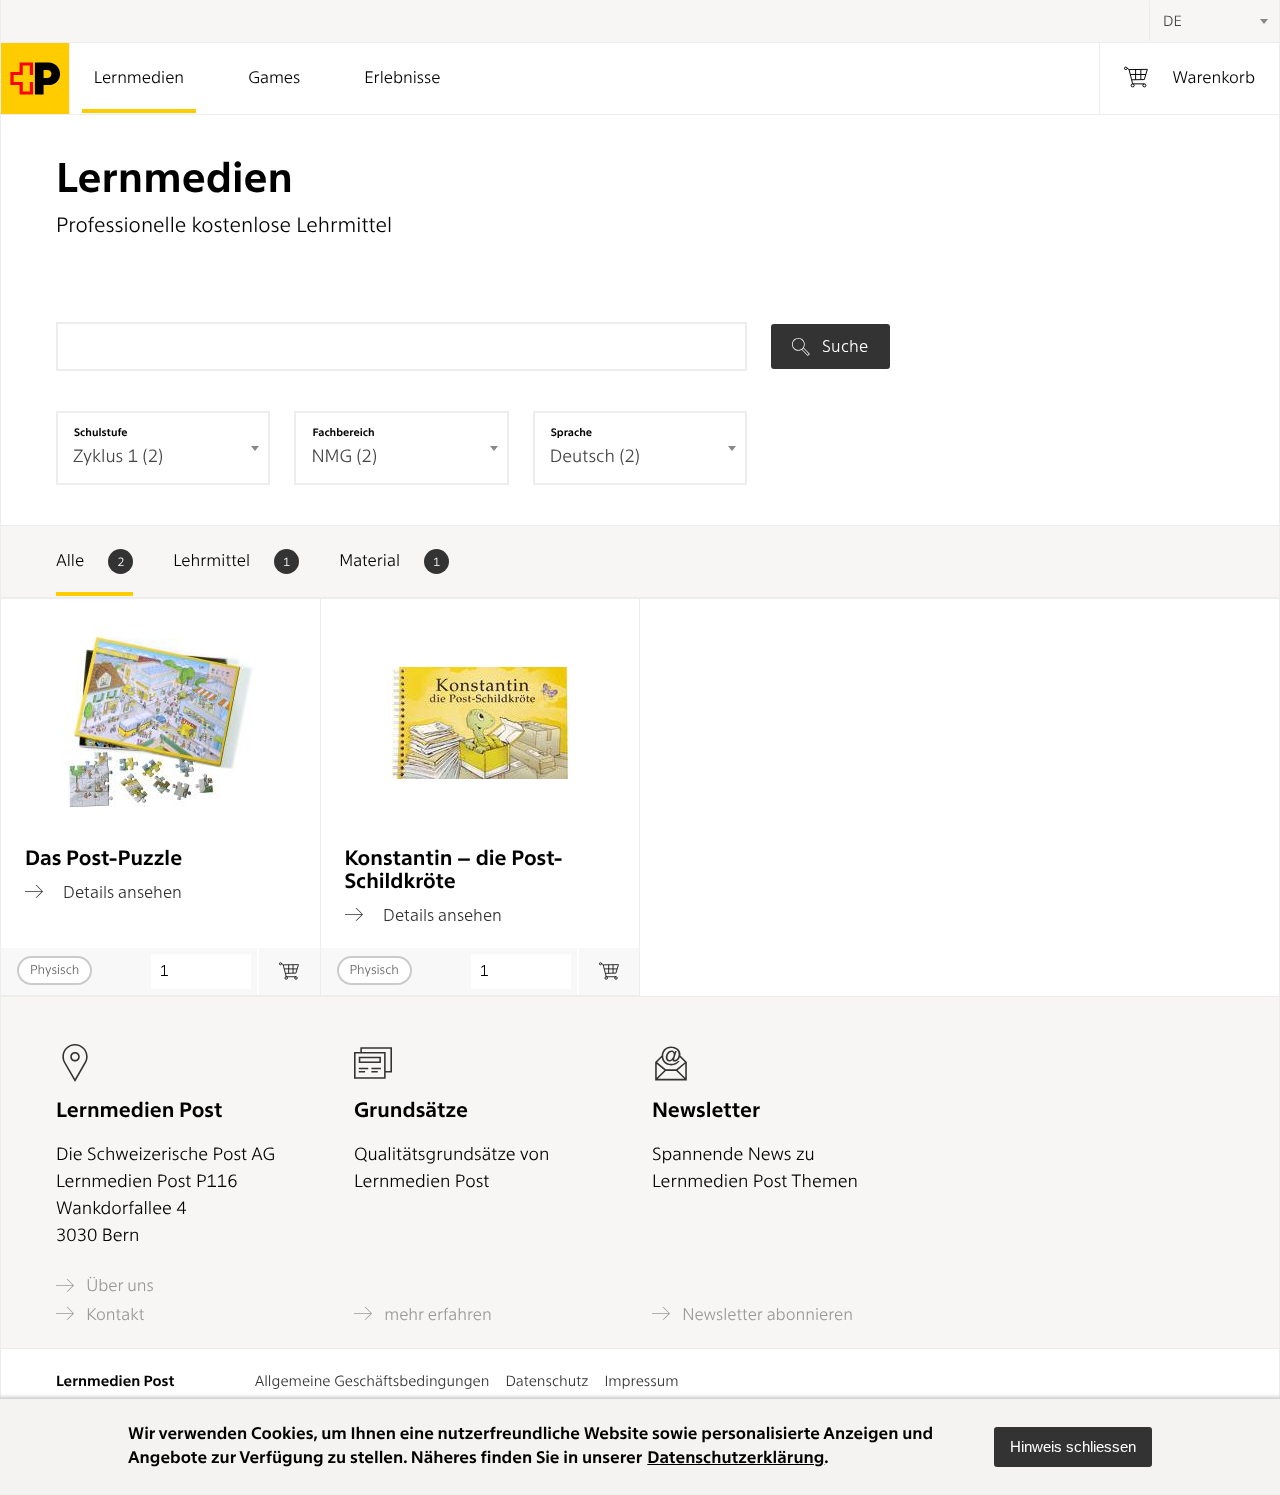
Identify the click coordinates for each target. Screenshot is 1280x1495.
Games (274, 78)
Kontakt (113, 1314)
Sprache (571, 432)
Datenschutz (546, 1381)
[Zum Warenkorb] (288, 971)
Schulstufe (101, 432)
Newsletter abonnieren (765, 1314)
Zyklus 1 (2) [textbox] (118, 456)
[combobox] (1214, 21)
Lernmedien (139, 78)
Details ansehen (120, 891)
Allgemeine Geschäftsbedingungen (372, 1381)
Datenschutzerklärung (735, 1458)
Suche (843, 346)
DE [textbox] (1172, 21)
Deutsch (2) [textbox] (595, 456)
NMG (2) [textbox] (344, 456)
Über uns (118, 1285)
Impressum (641, 1381)
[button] (1073, 1447)
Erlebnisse (402, 78)
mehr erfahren (436, 1314)
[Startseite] (35, 78)
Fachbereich (343, 432)
